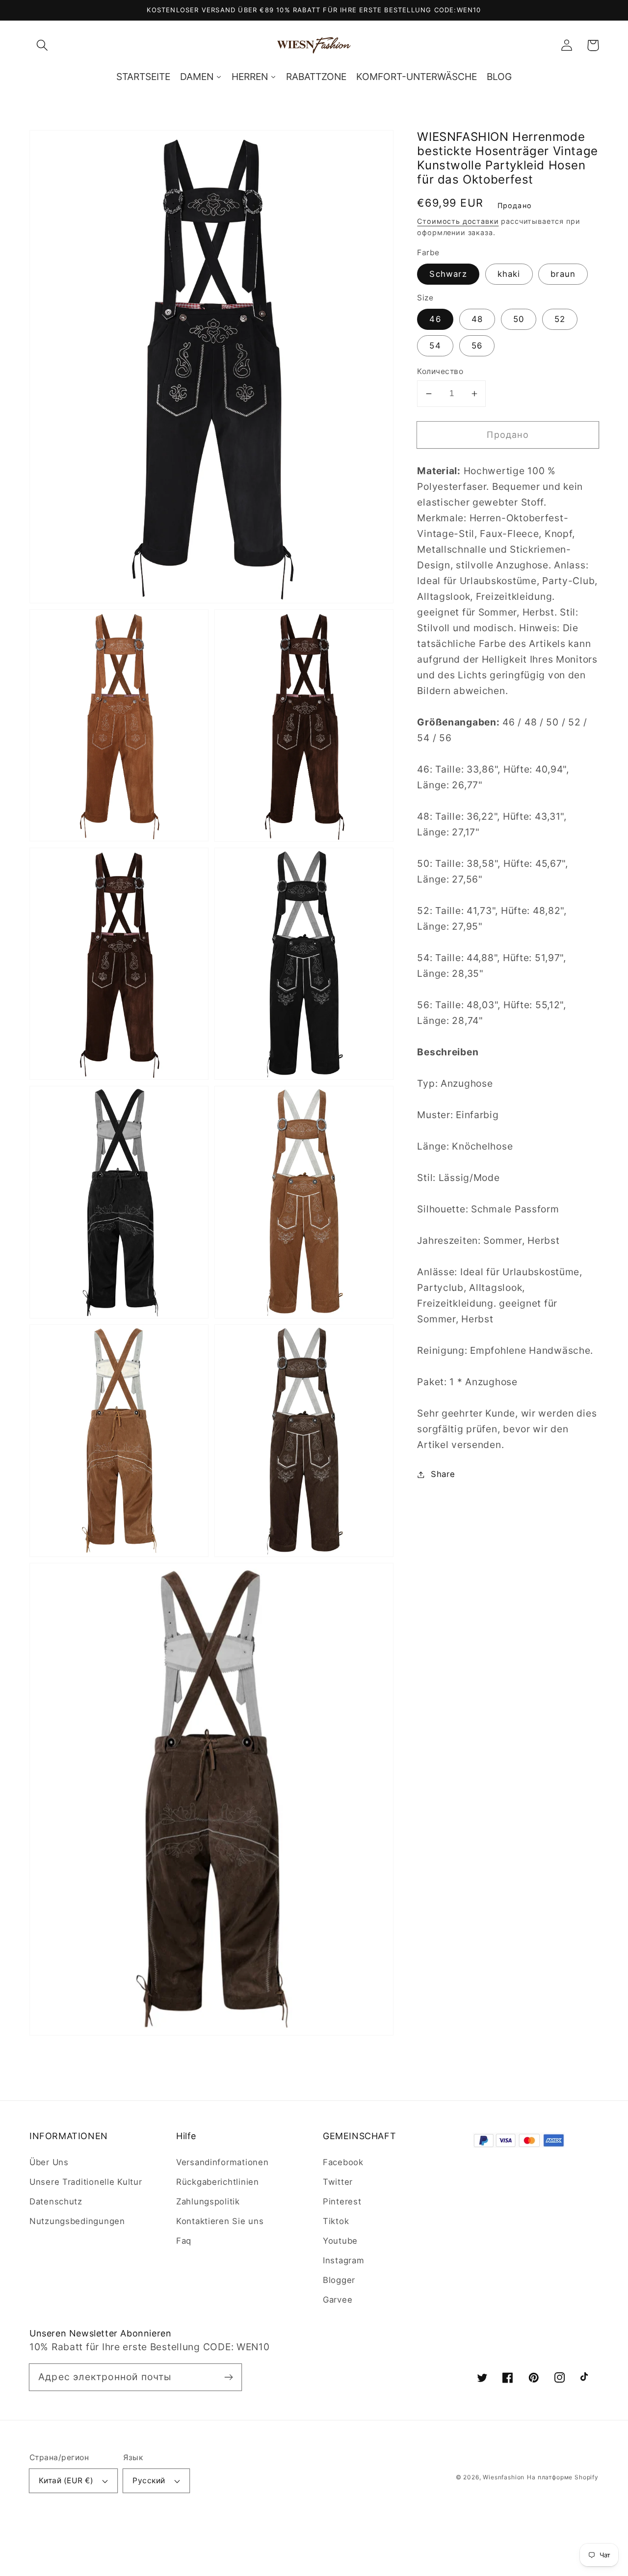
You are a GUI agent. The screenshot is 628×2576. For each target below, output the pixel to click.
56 (477, 346)
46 (435, 319)
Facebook (343, 2162)
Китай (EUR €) (66, 2481)
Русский (149, 2481)
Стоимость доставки (458, 221)
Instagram (343, 2260)
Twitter (338, 2182)
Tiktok (336, 2221)
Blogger (339, 2280)
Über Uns (49, 2162)
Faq (184, 2241)
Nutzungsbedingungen (77, 2221)
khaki (509, 274)
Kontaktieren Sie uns (220, 2221)
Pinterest (342, 2201)
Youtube (340, 2241)
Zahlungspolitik (208, 2201)
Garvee (338, 2300)
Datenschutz (56, 2201)
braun (563, 274)
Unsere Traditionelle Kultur (86, 2182)
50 (519, 319)
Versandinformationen (222, 2162)
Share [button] (443, 1474)
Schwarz (448, 274)
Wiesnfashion (504, 2477)
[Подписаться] (228, 2377)
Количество (440, 371)
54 (435, 346)
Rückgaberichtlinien (218, 2182)
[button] (42, 45)
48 (477, 319)
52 (560, 319)
